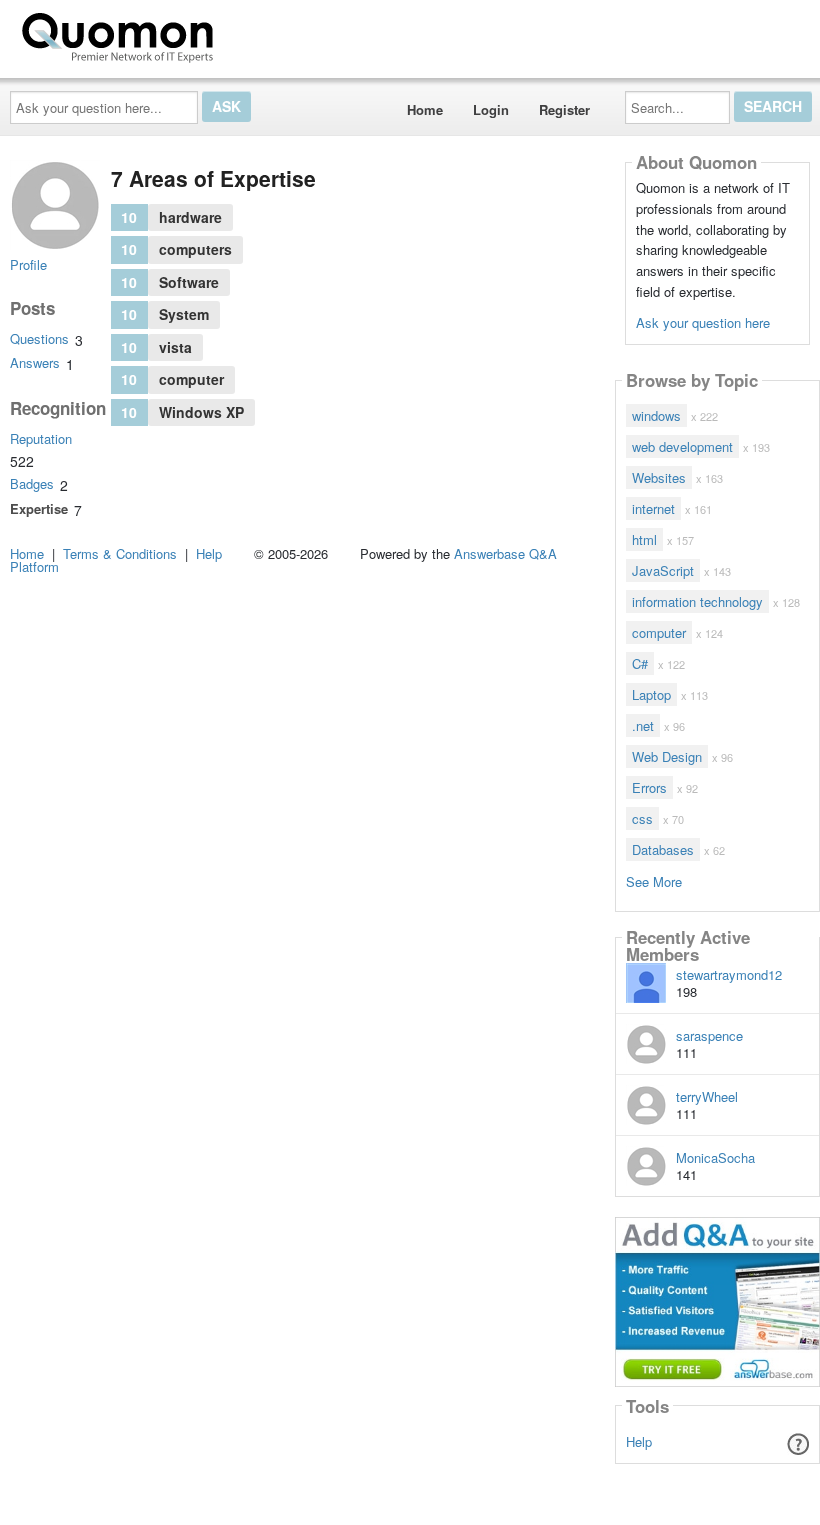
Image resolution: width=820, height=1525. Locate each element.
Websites (659, 477)
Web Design (667, 756)
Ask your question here (703, 322)
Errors (649, 787)
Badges (32, 483)
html (644, 539)
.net (643, 725)
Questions (39, 338)
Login (491, 109)
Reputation (41, 438)
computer (659, 632)
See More (654, 880)
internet (653, 508)
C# (640, 663)
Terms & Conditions (120, 553)
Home (425, 109)
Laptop (651, 694)
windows (656, 415)
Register (564, 109)
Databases (663, 849)
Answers (35, 362)
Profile (28, 264)
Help (639, 1441)
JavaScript (663, 570)
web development (682, 446)
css (642, 818)
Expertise (39, 508)
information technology (697, 601)
